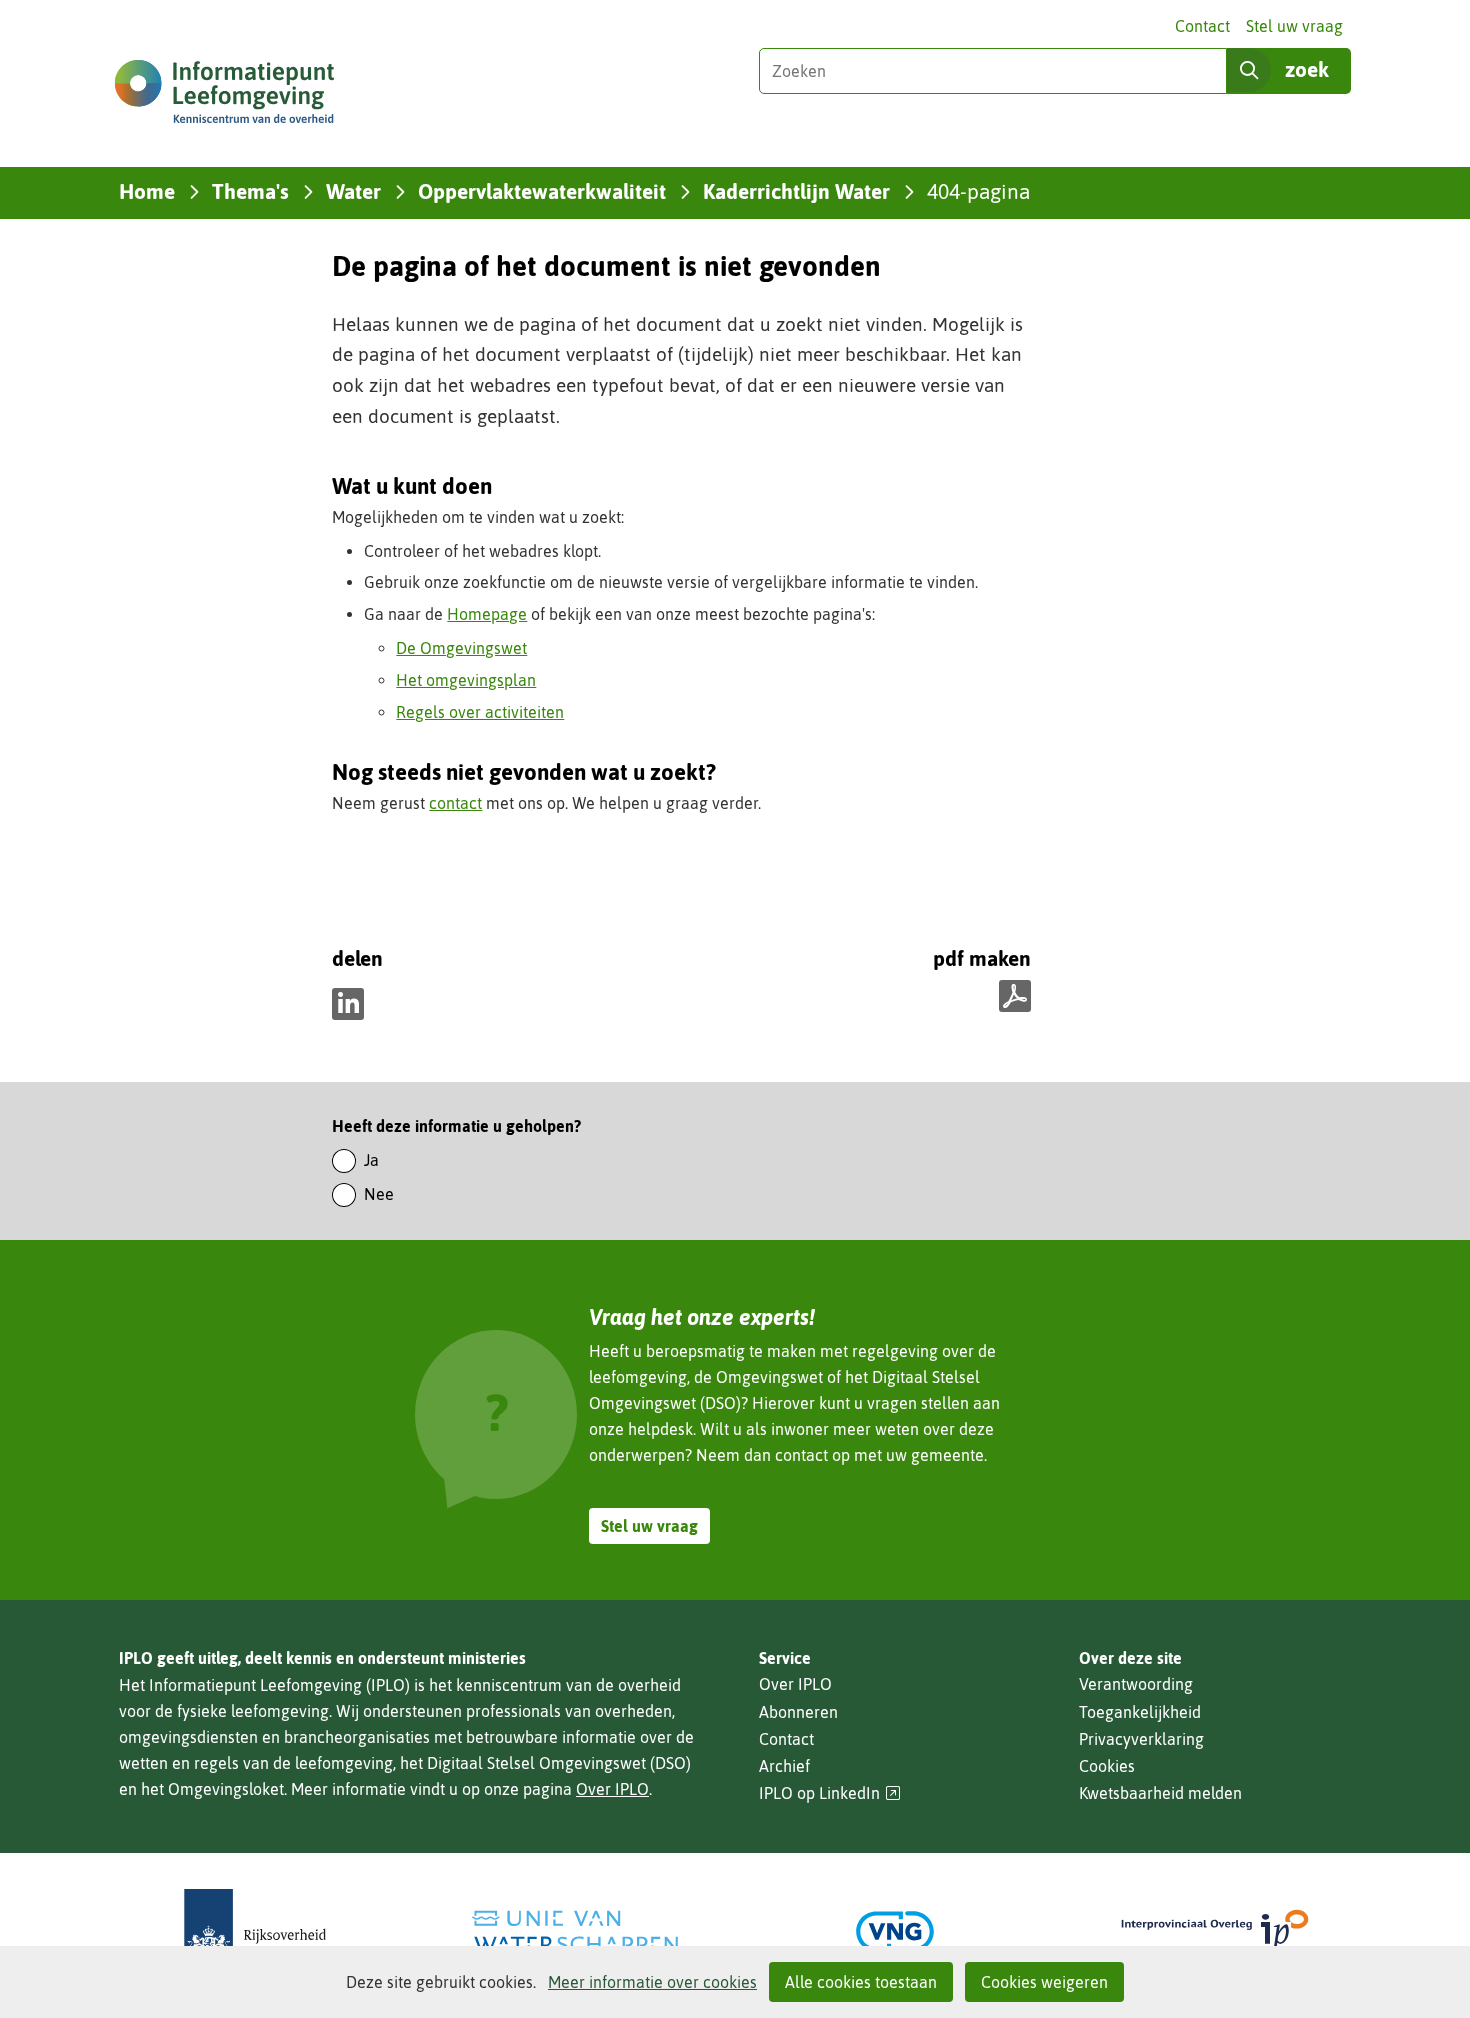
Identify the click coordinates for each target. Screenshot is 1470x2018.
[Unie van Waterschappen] (575, 1931)
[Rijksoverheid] (255, 1931)
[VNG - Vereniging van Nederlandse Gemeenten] (895, 1931)
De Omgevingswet (461, 648)
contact (455, 803)
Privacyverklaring (1141, 1739)
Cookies (1107, 1766)
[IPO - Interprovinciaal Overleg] (1215, 1931)
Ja (371, 1160)
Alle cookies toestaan (861, 1982)
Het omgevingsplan (466, 680)
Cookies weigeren (1044, 1982)
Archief (784, 1766)
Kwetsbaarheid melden (1160, 1793)
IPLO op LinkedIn (830, 1793)
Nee (379, 1194)
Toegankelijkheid (1140, 1712)
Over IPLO (612, 1789)
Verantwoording (1136, 1684)
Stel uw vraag (1294, 26)
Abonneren (798, 1712)
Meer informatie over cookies (652, 1982)
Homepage (487, 614)
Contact (1202, 26)
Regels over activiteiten (480, 712)
